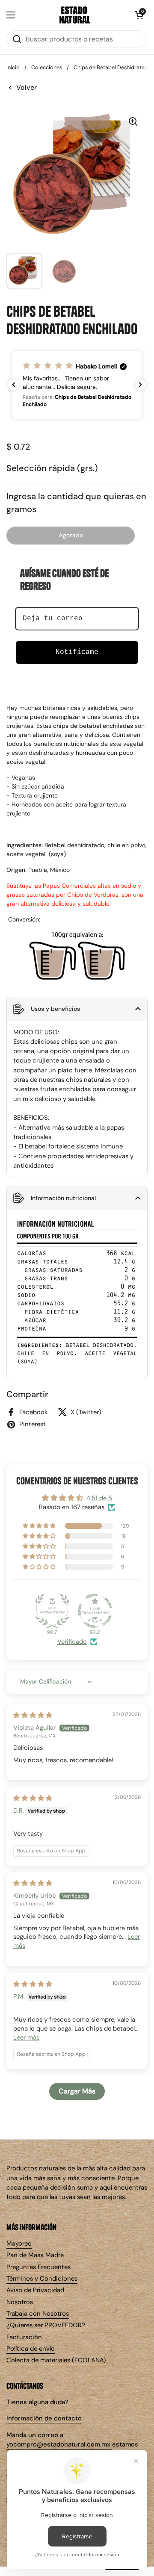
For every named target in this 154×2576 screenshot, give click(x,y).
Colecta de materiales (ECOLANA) (56, 2360)
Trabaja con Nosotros (38, 2314)
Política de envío (31, 2349)
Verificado (72, 1642)
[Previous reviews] (14, 385)
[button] (139, 15)
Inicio (13, 67)
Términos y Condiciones (42, 2279)
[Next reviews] (140, 385)
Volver (27, 87)
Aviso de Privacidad (35, 2290)
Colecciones (47, 67)
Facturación (24, 2337)
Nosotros (20, 2302)
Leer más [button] (26, 2037)
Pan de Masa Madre (35, 2255)
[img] (33, 1715)
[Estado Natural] (75, 15)
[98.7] (52, 1611)
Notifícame (77, 652)
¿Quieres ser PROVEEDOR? (46, 2325)
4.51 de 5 (99, 1498)
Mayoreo (19, 2243)
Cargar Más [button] (77, 2091)
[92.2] (95, 1611)
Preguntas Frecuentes (38, 2267)
